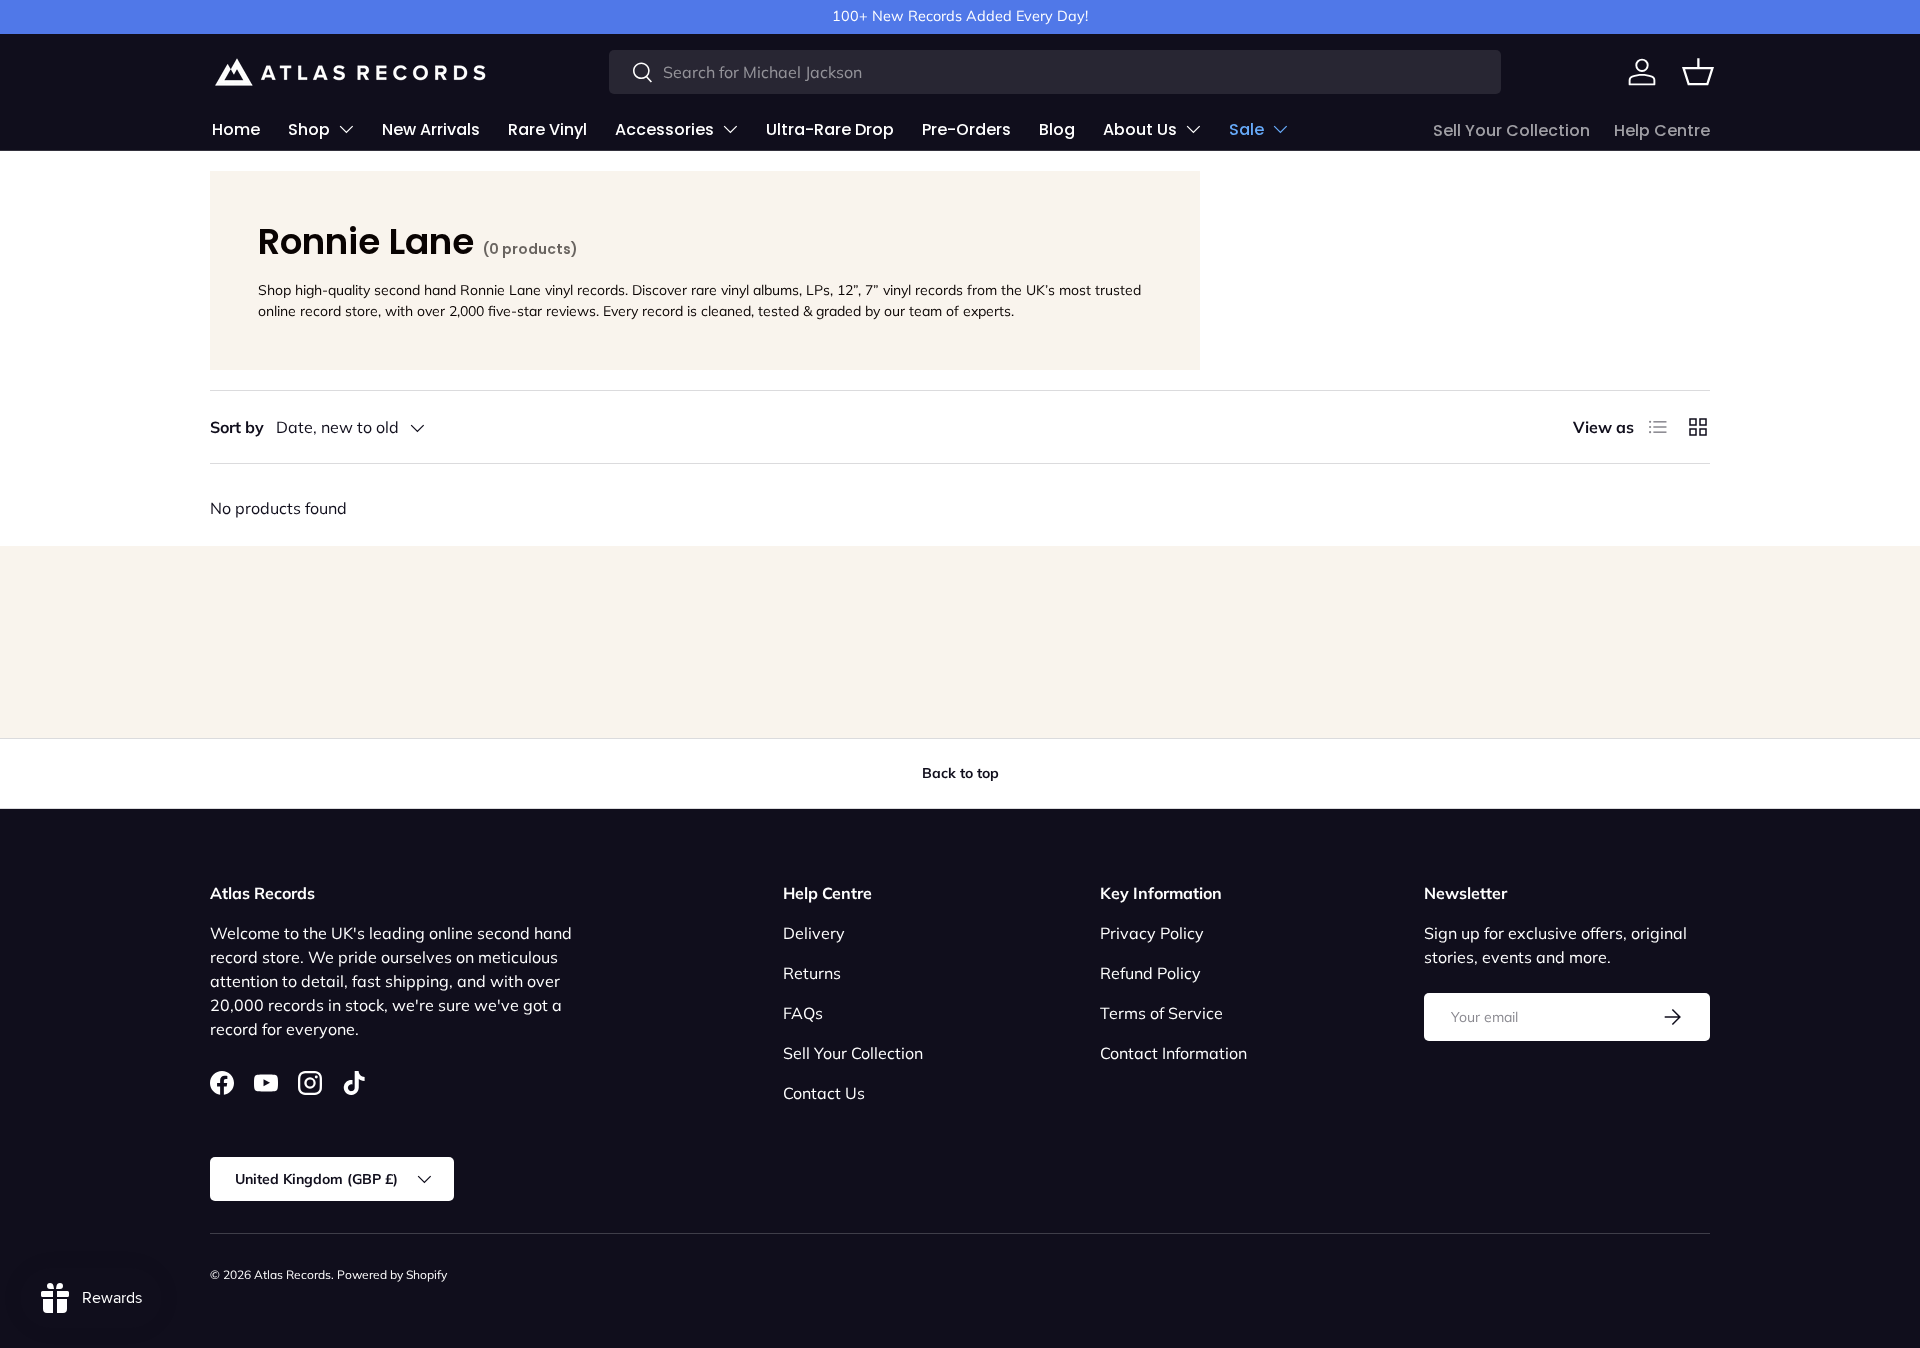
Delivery (814, 933)
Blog (1057, 129)
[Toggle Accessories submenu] (730, 129)
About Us (1140, 129)
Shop (309, 129)
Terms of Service (1161, 1013)
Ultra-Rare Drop (830, 129)
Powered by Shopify (392, 1274)
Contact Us (824, 1093)
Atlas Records (292, 1274)
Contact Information (1173, 1053)
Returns (812, 973)
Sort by (237, 427)
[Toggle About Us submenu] (1193, 129)
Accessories (664, 129)
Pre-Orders (966, 129)
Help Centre (1662, 130)
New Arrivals (431, 129)
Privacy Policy (1152, 933)
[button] (1698, 72)
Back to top (960, 773)
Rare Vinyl (547, 129)
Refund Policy (1150, 973)
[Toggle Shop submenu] (346, 129)
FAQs (803, 1013)
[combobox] (1055, 72)
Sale (1246, 129)
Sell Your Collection (1511, 130)
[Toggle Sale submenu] (1280, 129)
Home (236, 129)
